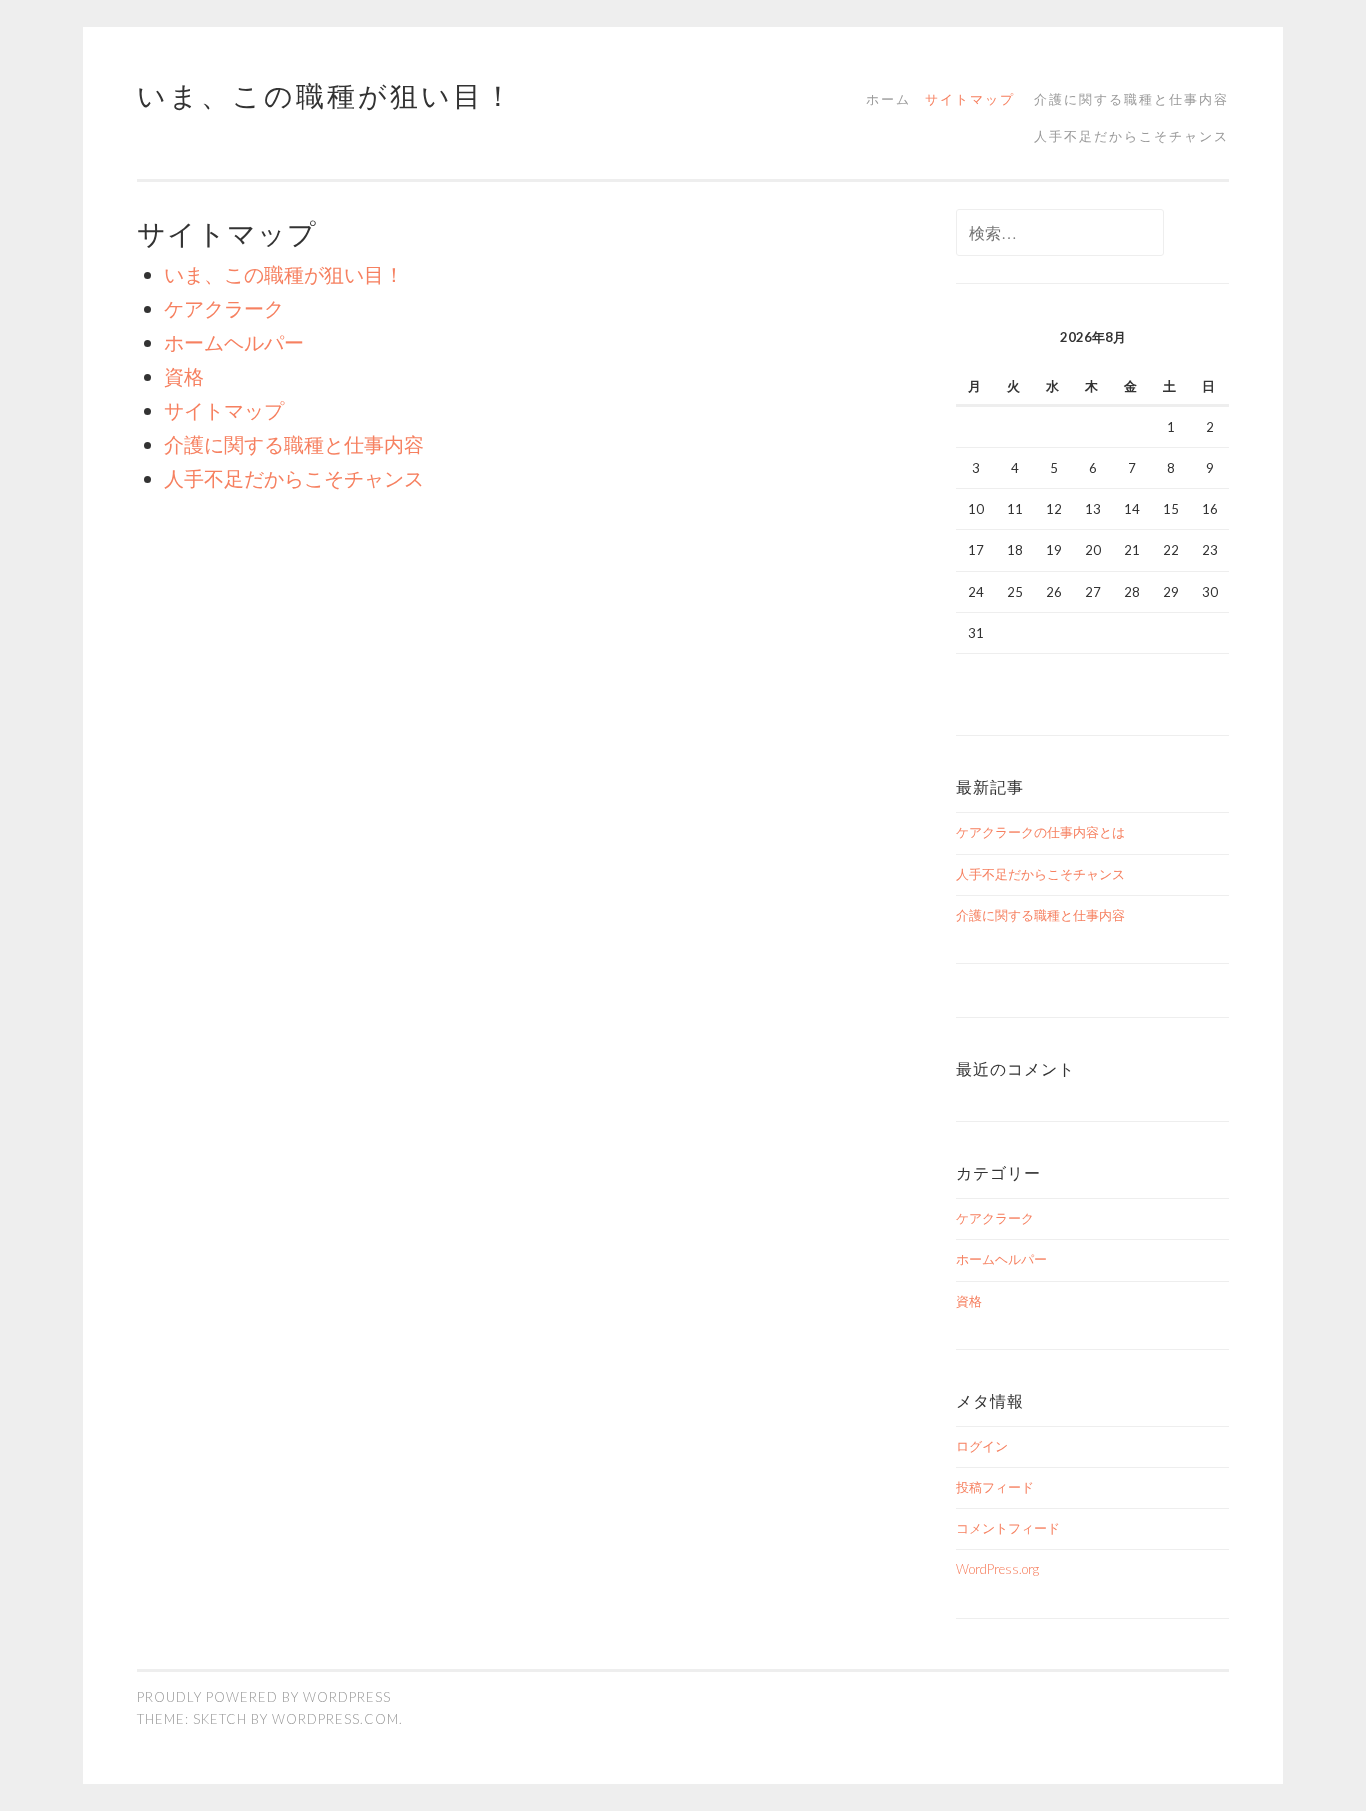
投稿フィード (995, 1487)
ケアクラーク (224, 308)
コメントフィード (1008, 1528)
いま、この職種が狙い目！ (326, 95)
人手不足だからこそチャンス (1131, 136)
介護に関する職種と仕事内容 (1131, 99)
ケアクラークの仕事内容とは (1040, 832)
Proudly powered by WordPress (264, 1697)
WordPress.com (335, 1719)
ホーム (888, 99)
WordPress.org (997, 1569)
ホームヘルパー (234, 342)
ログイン (982, 1446)
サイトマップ (970, 99)
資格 (184, 376)
